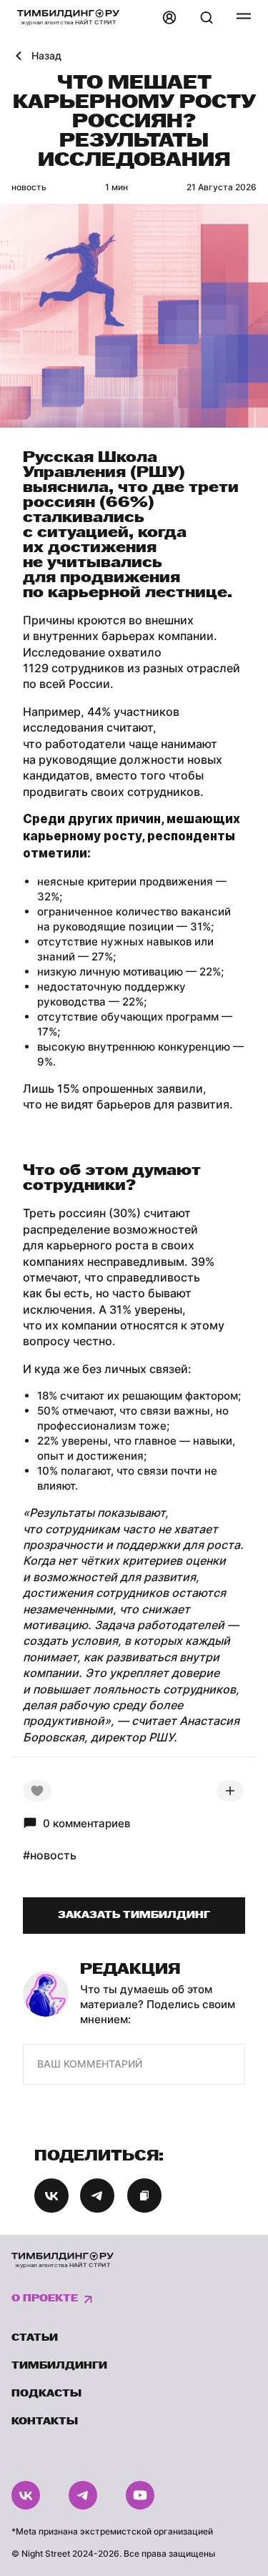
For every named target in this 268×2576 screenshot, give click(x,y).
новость (29, 187)
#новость (50, 1855)
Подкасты (46, 2394)
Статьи (35, 2338)
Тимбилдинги (59, 2366)
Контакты (45, 2422)
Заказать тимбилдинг (134, 1916)
